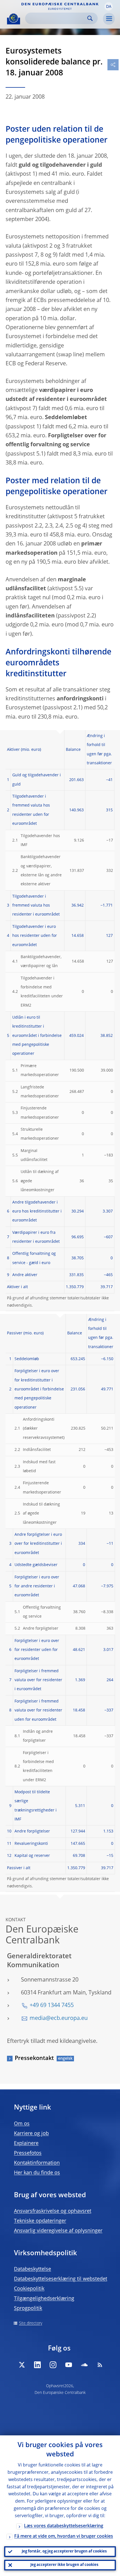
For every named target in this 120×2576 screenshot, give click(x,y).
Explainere (26, 2143)
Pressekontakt (34, 2059)
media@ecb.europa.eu (59, 2018)
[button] (109, 6)
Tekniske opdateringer (40, 2221)
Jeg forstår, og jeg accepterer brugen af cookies (64, 2551)
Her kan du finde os (37, 2173)
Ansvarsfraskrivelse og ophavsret (53, 2211)
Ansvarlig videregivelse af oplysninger (58, 2231)
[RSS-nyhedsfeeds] (100, 2365)
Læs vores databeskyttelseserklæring (64, 2526)
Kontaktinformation (37, 2163)
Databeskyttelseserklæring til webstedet (61, 2279)
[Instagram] (53, 2365)
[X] (22, 2365)
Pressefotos (28, 2153)
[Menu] (109, 19)
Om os (22, 2124)
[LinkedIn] (37, 2365)
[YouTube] (69, 2365)
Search (90, 18)
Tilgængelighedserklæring (44, 2299)
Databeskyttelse (33, 2269)
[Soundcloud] (84, 2365)
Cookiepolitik (29, 2289)
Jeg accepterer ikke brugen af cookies (64, 2565)
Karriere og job (31, 2134)
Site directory (31, 2323)
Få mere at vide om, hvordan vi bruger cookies (64, 2536)
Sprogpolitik (28, 2308)
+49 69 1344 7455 (52, 2006)
